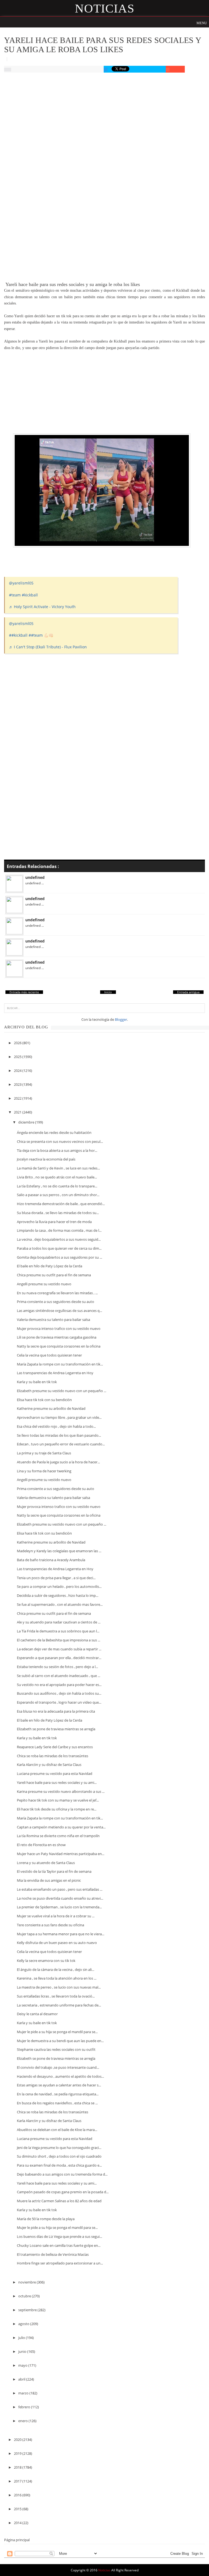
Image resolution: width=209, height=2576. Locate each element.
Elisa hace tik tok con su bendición (44, 1400)
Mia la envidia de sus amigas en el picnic (49, 1880)
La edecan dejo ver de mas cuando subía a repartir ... (59, 1649)
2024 (18, 1071)
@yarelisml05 (21, 583)
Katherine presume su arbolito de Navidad (51, 1408)
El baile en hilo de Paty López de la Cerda (50, 1266)
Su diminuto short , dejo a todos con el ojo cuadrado (59, 2156)
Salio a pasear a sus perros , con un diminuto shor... (58, 1195)
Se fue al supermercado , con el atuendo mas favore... (60, 1604)
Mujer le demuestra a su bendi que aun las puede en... (60, 2041)
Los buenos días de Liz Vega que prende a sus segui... (59, 2236)
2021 (18, 1112)
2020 (18, 2440)
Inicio (108, 992)
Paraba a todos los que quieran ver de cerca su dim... (59, 1248)
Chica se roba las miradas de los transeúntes (53, 1756)
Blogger (121, 1019)
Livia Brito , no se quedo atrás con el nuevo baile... (57, 1177)
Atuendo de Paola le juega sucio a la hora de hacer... (58, 1462)
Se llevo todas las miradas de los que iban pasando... (59, 1435)
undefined (35, 877)
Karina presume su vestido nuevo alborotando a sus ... (61, 1791)
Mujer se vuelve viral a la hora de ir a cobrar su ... (56, 1916)
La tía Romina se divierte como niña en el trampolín (58, 1836)
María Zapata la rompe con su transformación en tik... (60, 1364)
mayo (23, 2365)
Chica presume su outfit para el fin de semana (54, 1275)
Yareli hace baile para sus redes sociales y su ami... (57, 1782)
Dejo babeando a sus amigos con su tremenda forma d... (62, 2174)
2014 (18, 2523)
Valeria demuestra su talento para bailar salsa (53, 1320)
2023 (18, 1084)
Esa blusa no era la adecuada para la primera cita (56, 1711)
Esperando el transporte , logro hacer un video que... (59, 1702)
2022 (18, 1098)
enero (23, 2421)
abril (22, 2379)
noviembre (27, 2282)
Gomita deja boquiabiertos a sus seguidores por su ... (59, 1257)
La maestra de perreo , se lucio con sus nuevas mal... (59, 1987)
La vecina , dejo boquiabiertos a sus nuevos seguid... (59, 1239)
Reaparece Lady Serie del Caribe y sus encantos (55, 1747)
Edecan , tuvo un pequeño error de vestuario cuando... (61, 1444)
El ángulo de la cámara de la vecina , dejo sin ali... (56, 1970)
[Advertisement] (104, 118)
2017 (18, 2481)
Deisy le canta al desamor (37, 2014)
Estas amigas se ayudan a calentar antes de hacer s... (59, 2085)
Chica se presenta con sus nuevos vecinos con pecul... (60, 1141)
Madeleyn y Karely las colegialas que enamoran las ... (59, 1551)
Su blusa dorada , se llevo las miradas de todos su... (58, 1213)
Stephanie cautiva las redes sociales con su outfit (56, 2049)
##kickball (18, 635)
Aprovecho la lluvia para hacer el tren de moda (54, 1222)
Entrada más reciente (24, 992)
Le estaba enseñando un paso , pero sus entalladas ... (60, 1889)
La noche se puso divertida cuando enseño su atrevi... (60, 1898)
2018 (18, 2467)
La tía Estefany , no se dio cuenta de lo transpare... (57, 1186)
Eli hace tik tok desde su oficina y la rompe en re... (57, 1809)
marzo (24, 2393)
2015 (18, 2509)
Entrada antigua (188, 992)
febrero (25, 2407)
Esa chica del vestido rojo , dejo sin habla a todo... (56, 1426)
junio (23, 2351)
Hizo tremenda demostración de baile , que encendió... (61, 1204)
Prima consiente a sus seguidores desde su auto (56, 1302)
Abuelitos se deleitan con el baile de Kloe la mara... (57, 2130)
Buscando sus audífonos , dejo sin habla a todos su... (59, 1693)
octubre (25, 2296)
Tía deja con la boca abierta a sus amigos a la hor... (57, 1150)
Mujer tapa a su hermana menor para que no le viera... (61, 1934)
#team (15, 595)
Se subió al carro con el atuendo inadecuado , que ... (59, 1676)
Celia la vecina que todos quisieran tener (49, 1355)
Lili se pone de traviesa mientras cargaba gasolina (57, 1337)
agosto (24, 2324)
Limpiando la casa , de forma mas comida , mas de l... (59, 1230)
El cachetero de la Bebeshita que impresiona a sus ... (59, 1640)
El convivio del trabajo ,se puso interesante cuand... (58, 2067)
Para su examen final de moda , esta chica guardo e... (59, 2165)
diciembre (27, 1122)
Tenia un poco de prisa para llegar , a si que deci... (56, 1578)
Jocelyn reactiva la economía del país (46, 1159)
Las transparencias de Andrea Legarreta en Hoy (55, 1373)
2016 (18, 2495)
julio (22, 2338)
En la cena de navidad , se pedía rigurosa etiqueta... (58, 2094)
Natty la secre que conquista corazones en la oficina (59, 1346)
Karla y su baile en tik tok (37, 1382)
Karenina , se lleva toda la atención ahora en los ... (57, 1978)
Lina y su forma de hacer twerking (44, 1471)
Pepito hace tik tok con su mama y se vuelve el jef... (58, 1800)
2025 (18, 1057)
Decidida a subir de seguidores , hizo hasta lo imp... (58, 1595)
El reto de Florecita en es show (41, 1845)
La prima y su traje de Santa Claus (44, 1453)
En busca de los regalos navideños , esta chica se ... (57, 2103)
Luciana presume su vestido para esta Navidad (55, 1774)
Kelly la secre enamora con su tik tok (46, 1961)
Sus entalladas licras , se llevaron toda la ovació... (56, 1996)
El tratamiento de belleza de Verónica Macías (53, 2254)
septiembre (28, 2310)
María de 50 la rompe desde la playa (46, 2219)
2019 (18, 2453)
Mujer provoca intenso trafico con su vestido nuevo (59, 1329)
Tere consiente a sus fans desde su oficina (50, 1925)
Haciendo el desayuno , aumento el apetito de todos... (60, 2076)
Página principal (17, 2540)
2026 (18, 1043)
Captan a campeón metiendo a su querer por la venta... (61, 1827)
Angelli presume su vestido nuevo (44, 1284)
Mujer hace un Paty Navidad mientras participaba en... (61, 1854)
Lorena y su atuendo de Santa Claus (46, 1863)
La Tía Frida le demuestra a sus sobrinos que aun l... (58, 1631)
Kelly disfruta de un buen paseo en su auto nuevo (57, 1943)
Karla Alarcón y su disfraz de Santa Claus (49, 1765)
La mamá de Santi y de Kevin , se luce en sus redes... (58, 1168)
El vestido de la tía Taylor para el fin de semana (54, 1871)
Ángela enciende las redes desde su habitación (54, 1133)
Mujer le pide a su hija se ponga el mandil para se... (57, 2032)
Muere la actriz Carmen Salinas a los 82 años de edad (59, 2201)
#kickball (30, 595)
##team (36, 635)
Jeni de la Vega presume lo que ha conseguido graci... (59, 2148)
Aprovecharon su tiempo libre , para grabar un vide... (59, 1417)
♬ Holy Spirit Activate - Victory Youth (42, 607)
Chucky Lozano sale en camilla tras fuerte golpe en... (59, 2245)
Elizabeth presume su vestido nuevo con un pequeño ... (62, 1391)
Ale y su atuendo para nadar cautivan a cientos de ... (59, 1622)
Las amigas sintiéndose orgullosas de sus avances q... (59, 1311)
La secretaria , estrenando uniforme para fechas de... (59, 2005)
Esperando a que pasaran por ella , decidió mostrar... (59, 1658)
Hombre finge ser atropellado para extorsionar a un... (60, 2263)
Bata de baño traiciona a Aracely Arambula (51, 1560)
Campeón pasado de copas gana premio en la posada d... (63, 2192)
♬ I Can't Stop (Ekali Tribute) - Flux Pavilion (48, 647)
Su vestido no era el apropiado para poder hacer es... (59, 1685)
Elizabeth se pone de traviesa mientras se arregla (56, 1729)
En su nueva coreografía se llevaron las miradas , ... (57, 1293)
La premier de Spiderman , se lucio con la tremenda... (59, 1907)
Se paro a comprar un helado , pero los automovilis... (59, 1586)
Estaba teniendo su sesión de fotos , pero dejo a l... (57, 1667)
